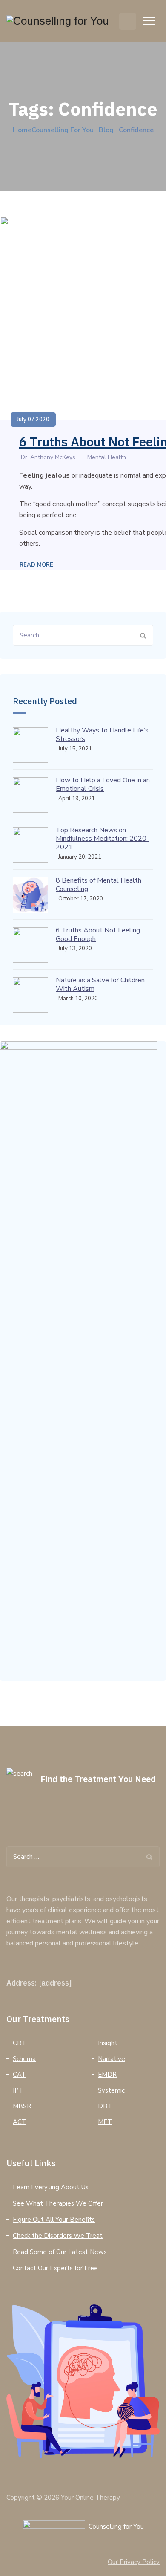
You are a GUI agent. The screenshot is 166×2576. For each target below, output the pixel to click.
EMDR (107, 2075)
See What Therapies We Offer (58, 2203)
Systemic (111, 2090)
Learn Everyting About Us (51, 2187)
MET (105, 2122)
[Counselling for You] (58, 21)
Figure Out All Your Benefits (54, 2220)
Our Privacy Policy (134, 2562)
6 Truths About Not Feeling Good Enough (98, 935)
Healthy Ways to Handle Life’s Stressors (102, 735)
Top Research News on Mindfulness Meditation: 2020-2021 (102, 839)
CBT (20, 2043)
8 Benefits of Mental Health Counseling (99, 885)
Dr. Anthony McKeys (48, 457)
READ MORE (36, 565)
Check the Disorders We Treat (58, 2236)
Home (53, 130)
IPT (18, 2090)
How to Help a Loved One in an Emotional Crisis (103, 784)
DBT (105, 2106)
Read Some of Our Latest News (60, 2252)
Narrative (112, 2059)
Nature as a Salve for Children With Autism (100, 984)
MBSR (22, 2106)
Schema (24, 2059)
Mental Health (107, 457)
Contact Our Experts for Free (55, 2268)
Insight (108, 2043)
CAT (19, 2075)
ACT (20, 2122)
